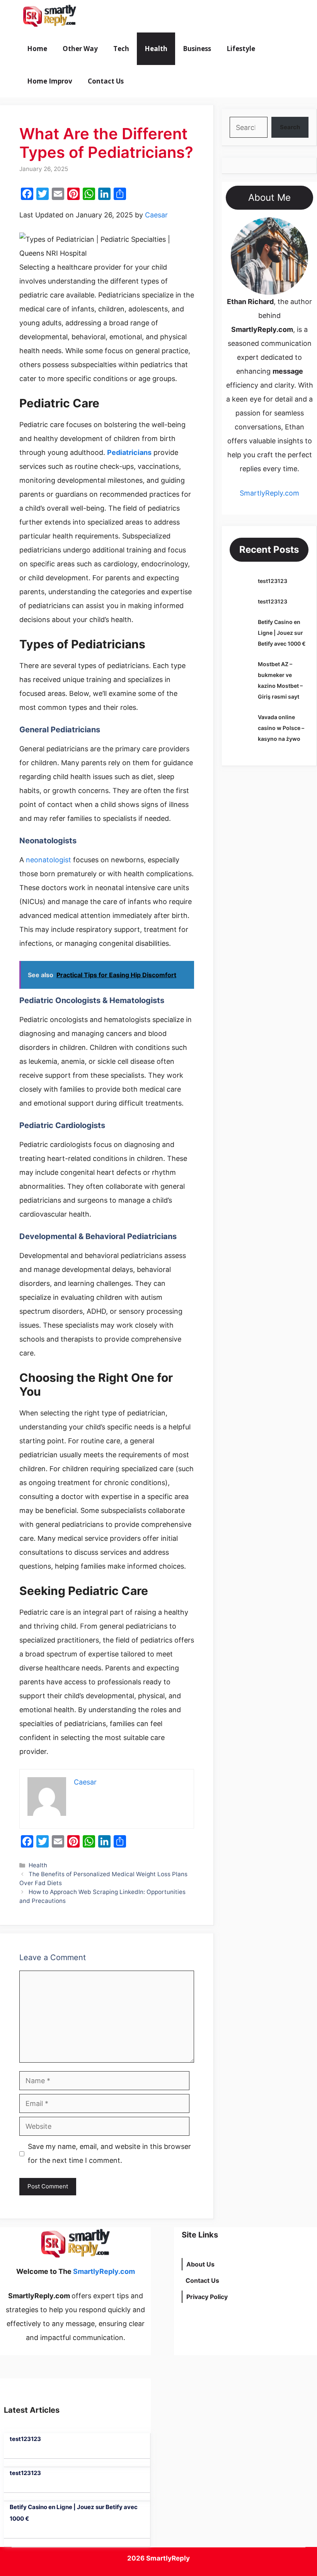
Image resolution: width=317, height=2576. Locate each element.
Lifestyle (241, 49)
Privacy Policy (207, 2297)
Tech (121, 49)
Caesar (156, 215)
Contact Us (106, 81)
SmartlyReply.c (264, 493)
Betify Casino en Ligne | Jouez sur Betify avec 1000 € (282, 633)
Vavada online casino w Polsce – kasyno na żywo (281, 728)
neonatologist (48, 860)
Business (197, 49)
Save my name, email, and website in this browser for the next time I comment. (109, 2153)
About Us (200, 2264)
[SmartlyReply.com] (49, 16)
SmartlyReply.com (127, 16)
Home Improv (50, 81)
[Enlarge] (298, 227)
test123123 (273, 581)
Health (156, 49)
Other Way (80, 49)
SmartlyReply (168, 2558)
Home (37, 49)
